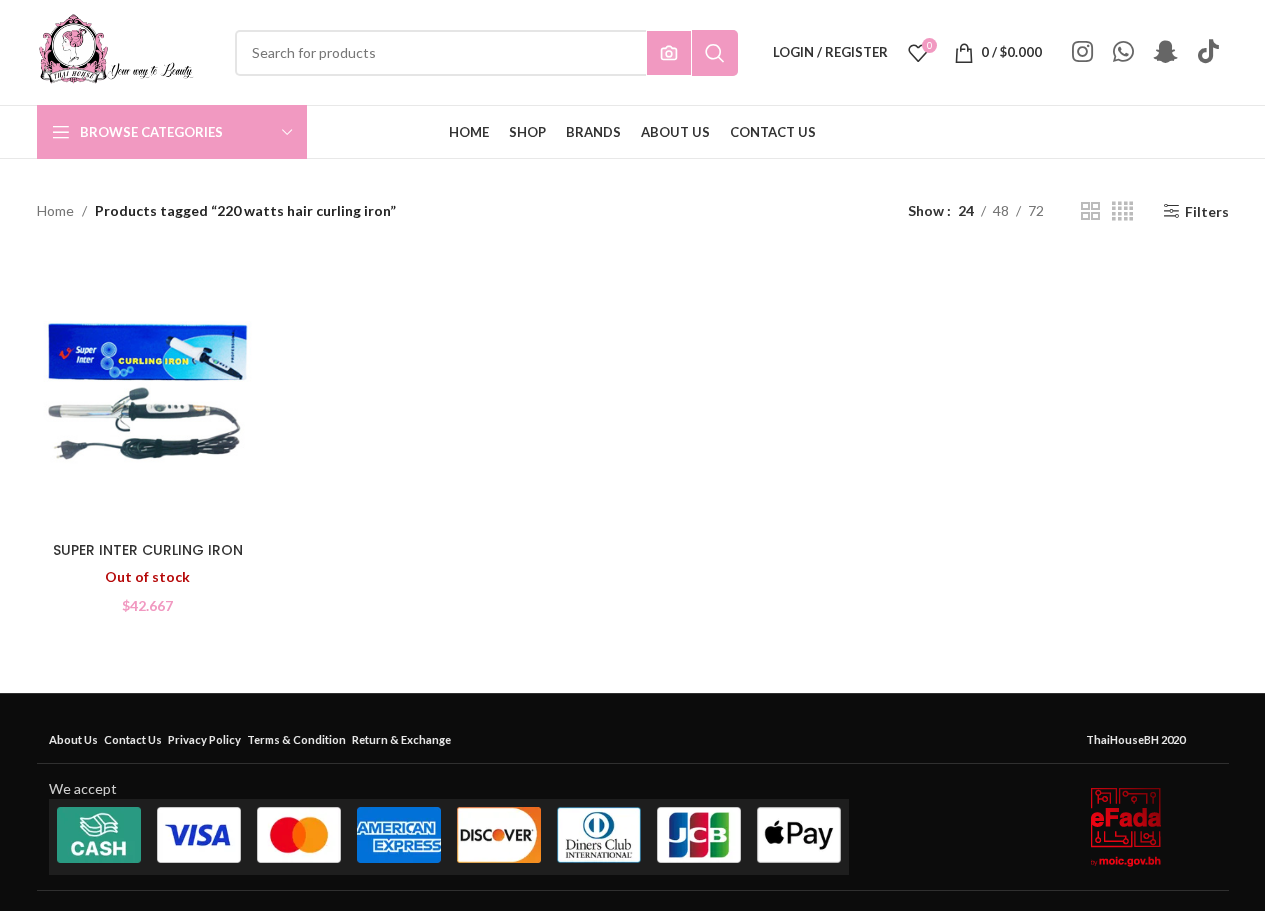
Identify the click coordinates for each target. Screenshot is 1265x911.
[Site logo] (116, 50)
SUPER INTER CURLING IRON (148, 550)
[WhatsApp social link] (1123, 52)
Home (55, 210)
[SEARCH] (715, 53)
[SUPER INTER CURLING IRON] (148, 393)
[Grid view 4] (1122, 211)
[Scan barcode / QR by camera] (669, 53)
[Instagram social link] (1082, 52)
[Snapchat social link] (1166, 52)
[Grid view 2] (1090, 211)
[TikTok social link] (1208, 52)
